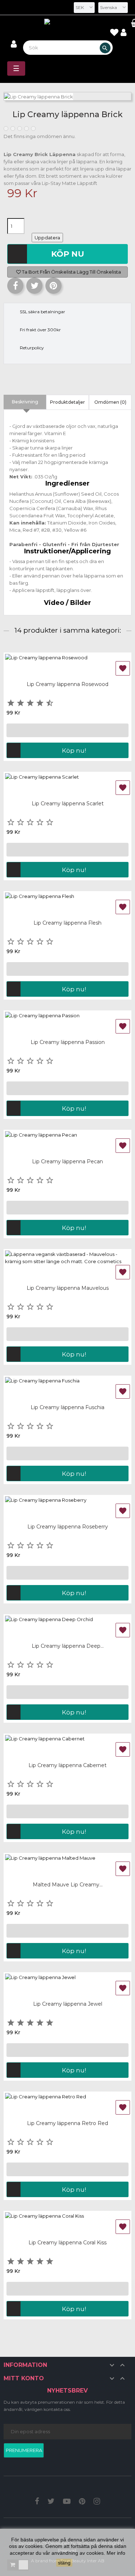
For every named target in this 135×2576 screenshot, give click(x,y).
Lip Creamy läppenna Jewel (68, 2004)
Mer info (116, 2553)
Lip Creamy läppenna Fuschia (67, 1407)
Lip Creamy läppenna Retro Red (67, 2123)
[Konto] (123, 33)
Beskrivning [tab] (25, 402)
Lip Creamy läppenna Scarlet (68, 804)
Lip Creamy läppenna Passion (68, 1042)
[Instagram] (97, 2502)
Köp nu (68, 254)
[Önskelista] (114, 34)
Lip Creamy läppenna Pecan (67, 1161)
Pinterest (53, 286)
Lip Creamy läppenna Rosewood (67, 684)
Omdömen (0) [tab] (110, 402)
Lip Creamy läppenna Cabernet (67, 1765)
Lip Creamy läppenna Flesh (67, 923)
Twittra (34, 286)
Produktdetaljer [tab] (67, 402)
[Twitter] (51, 2502)
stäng (64, 2563)
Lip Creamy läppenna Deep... (68, 1646)
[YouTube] (67, 2502)
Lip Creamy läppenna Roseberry (68, 1527)
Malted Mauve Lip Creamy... (68, 1885)
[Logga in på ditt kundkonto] (14, 45)
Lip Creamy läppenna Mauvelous (68, 1288)
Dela (15, 286)
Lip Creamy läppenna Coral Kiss (67, 2243)
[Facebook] (37, 2502)
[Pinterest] (82, 2502)
